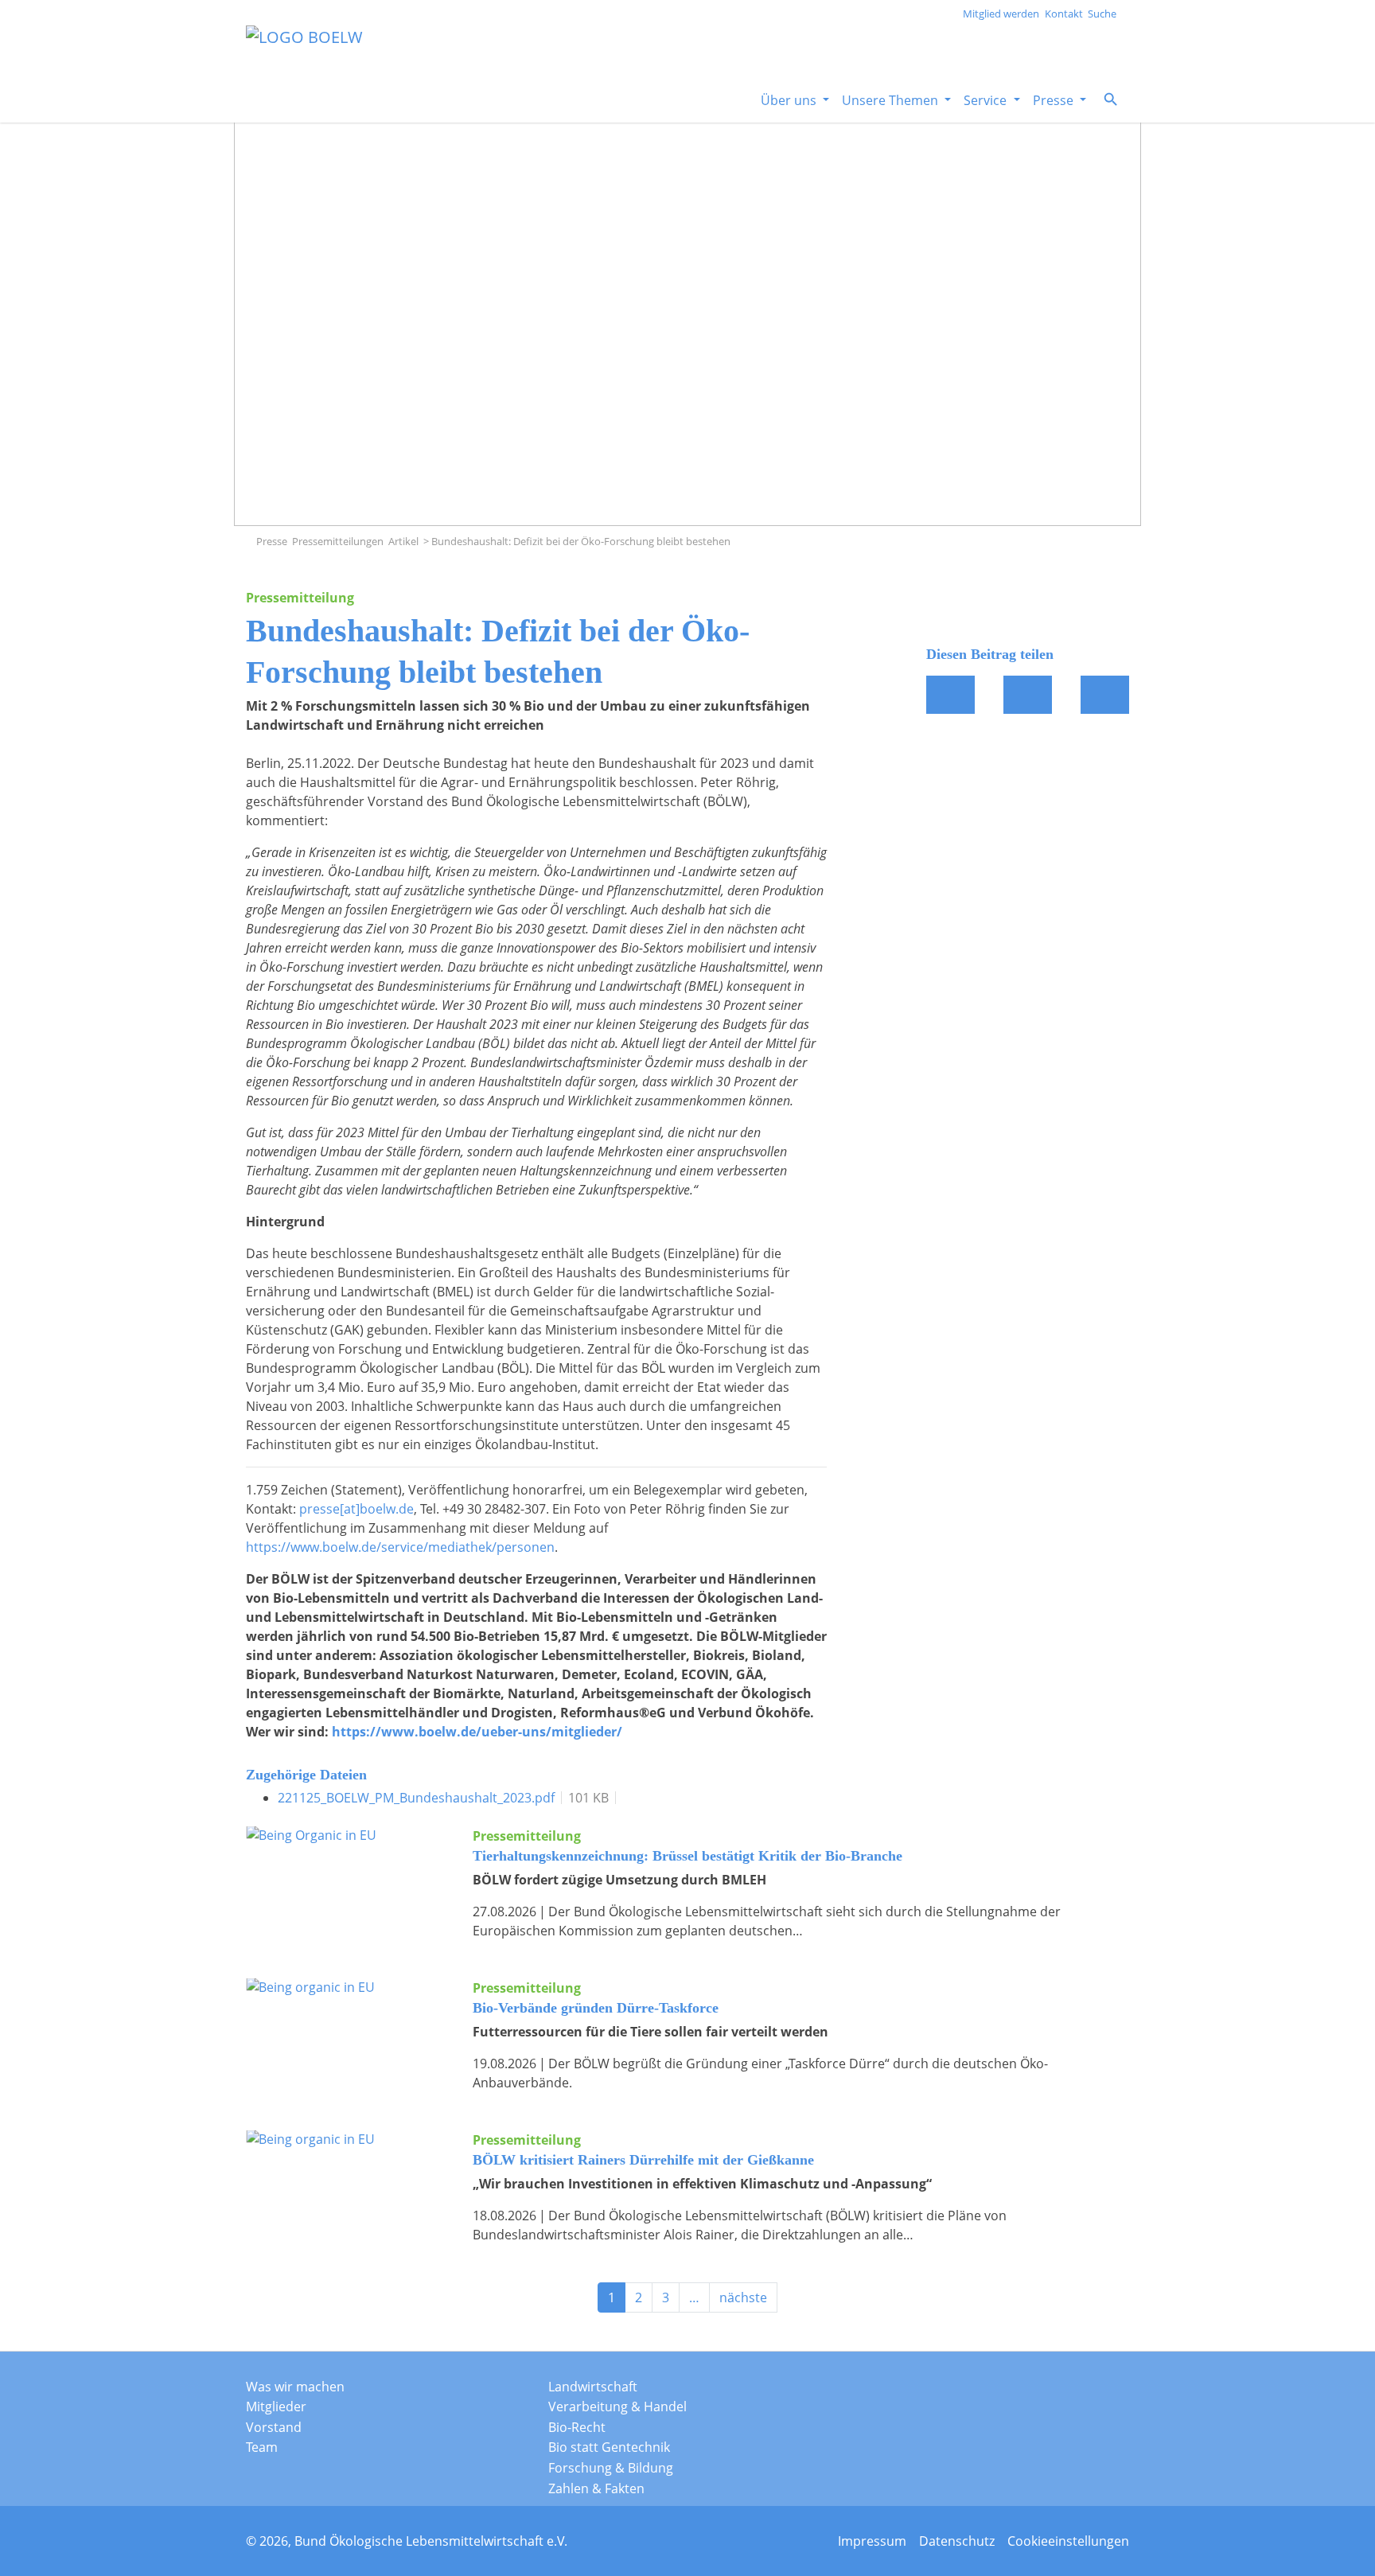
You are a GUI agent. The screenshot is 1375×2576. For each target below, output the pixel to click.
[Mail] (1028, 695)
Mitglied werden (1001, 14)
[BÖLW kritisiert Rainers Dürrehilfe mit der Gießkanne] (347, 2181)
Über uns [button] (790, 100)
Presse (272, 541)
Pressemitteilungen (338, 541)
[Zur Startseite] (250, 541)
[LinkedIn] (1061, 2391)
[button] (1111, 99)
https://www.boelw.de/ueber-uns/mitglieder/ (477, 1732)
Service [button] (987, 100)
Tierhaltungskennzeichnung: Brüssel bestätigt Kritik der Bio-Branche (687, 1856)
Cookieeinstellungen (1068, 2541)
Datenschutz (957, 2541)
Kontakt (1064, 14)
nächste (743, 2297)
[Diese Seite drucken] (1105, 695)
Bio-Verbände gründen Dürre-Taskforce (596, 2008)
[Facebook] (950, 695)
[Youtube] (1100, 2391)
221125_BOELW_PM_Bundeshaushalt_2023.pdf (416, 1798)
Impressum (872, 2541)
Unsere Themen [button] (892, 100)
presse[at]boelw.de (356, 1509)
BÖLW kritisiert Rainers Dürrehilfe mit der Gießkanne (643, 2160)
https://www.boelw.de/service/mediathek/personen (400, 1547)
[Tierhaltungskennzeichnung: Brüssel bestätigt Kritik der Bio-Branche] (347, 1877)
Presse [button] (1055, 100)
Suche (1102, 14)
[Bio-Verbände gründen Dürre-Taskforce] (347, 2029)
